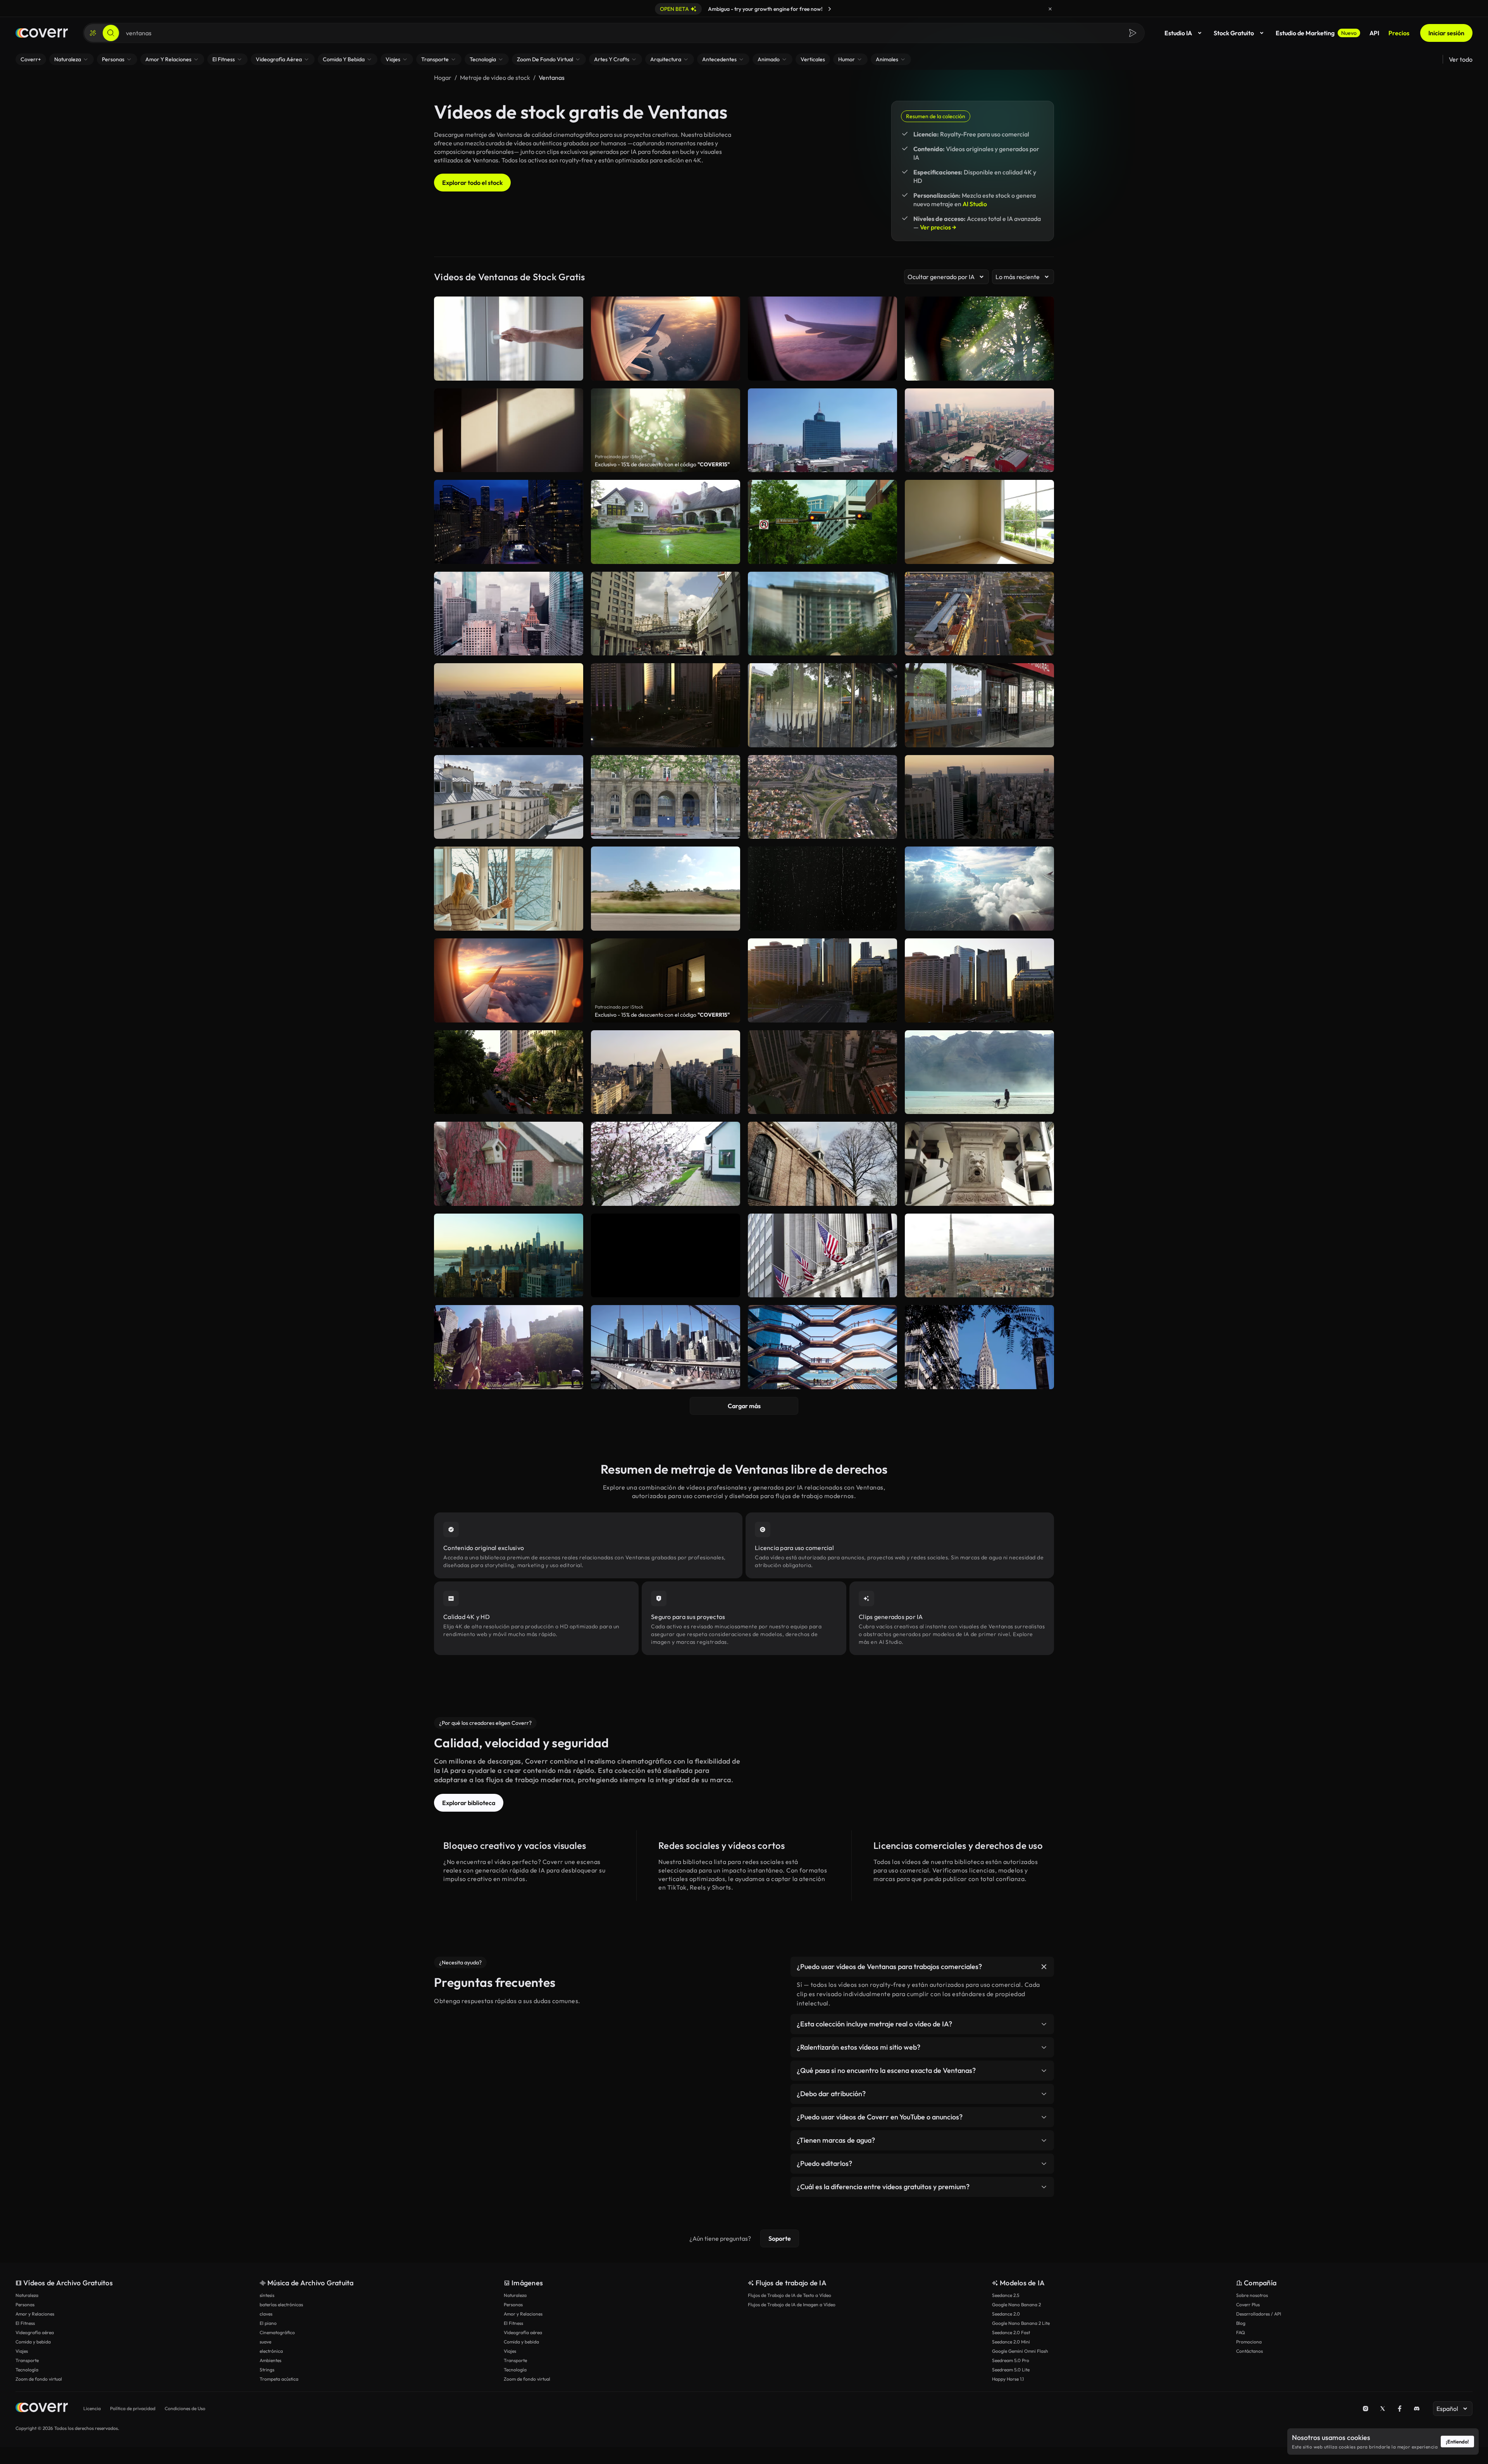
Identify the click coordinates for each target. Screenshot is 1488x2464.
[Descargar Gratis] (886, 463)
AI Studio (975, 204)
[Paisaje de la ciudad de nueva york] (666, 1256)
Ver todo (1461, 59)
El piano (268, 2323)
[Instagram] (1366, 2409)
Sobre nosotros (1252, 2295)
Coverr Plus (1248, 2305)
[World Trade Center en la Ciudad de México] (822, 430)
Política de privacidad (133, 2408)
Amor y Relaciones (35, 2314)
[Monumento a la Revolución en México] (979, 430)
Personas (25, 2305)
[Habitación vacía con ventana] (979, 522)
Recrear (823, 463)
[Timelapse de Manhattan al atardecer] (509, 1256)
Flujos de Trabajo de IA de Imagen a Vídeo (792, 2305)
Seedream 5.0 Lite (1011, 2370)
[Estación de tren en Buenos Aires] (979, 614)
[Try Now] (830, 9)
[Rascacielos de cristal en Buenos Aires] (822, 980)
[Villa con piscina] (666, 522)
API (1374, 33)
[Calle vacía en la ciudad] (509, 1072)
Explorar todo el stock (472, 183)
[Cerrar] (1050, 9)
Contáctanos (1249, 2351)
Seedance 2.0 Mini (1011, 2342)
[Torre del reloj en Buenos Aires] (509, 705)
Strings (267, 2370)
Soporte (780, 2238)
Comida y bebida (33, 2342)
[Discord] (1417, 2409)
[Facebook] (1400, 2409)
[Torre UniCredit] (979, 1256)
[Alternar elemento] (1044, 1967)
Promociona (1249, 2342)
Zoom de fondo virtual (39, 2379)
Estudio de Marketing (1316, 33)
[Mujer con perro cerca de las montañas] (979, 1072)
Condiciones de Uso (185, 2408)
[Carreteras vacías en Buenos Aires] (822, 1072)
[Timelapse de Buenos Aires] (979, 797)
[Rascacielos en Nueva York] (666, 1347)
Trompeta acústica (279, 2379)
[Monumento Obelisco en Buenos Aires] (666, 1072)
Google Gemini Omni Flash (1020, 2351)
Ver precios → (938, 227)
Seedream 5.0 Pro (1011, 2360)
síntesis (267, 2295)
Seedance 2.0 (1006, 2314)
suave (265, 2342)
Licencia (92, 2408)
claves (266, 2314)
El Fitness (25, 2323)
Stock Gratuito (1234, 33)
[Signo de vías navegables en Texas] (822, 522)
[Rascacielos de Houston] (509, 614)
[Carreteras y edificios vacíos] (822, 797)
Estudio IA (1178, 33)
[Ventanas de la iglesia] (822, 1164)
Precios (1399, 33)
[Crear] (93, 33)
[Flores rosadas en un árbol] (666, 1164)
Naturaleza (27, 2295)
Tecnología (27, 2370)
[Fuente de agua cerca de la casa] (979, 1164)
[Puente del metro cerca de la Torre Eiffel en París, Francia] (666, 614)
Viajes (22, 2351)
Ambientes (270, 2360)
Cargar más (744, 1406)
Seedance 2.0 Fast (1011, 2332)
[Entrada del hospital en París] (666, 797)
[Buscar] (111, 33)
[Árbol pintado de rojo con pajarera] (509, 1164)
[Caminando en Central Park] (509, 1347)
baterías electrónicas (281, 2305)
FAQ (1241, 2332)
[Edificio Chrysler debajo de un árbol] (979, 1347)
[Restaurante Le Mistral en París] (979, 705)
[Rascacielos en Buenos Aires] (666, 705)
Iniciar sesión (1446, 33)
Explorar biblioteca (469, 1803)
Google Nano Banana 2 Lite (1021, 2323)
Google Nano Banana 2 (1016, 2305)
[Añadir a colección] (886, 399)
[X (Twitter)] (1383, 2409)
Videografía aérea (35, 2332)
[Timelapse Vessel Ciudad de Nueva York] (822, 1347)
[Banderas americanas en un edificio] (822, 1256)
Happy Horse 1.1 (1008, 2379)
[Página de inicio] (42, 33)
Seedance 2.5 (1006, 2295)
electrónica (271, 2351)
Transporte (27, 2360)
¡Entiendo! (1457, 2442)
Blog (1241, 2323)
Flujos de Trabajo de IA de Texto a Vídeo (790, 2295)
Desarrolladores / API (1259, 2314)
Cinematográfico (277, 2332)
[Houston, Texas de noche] (509, 522)
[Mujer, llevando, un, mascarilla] (822, 614)
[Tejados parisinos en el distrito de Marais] (509, 797)
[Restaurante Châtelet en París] (822, 705)
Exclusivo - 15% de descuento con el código (662, 464)
